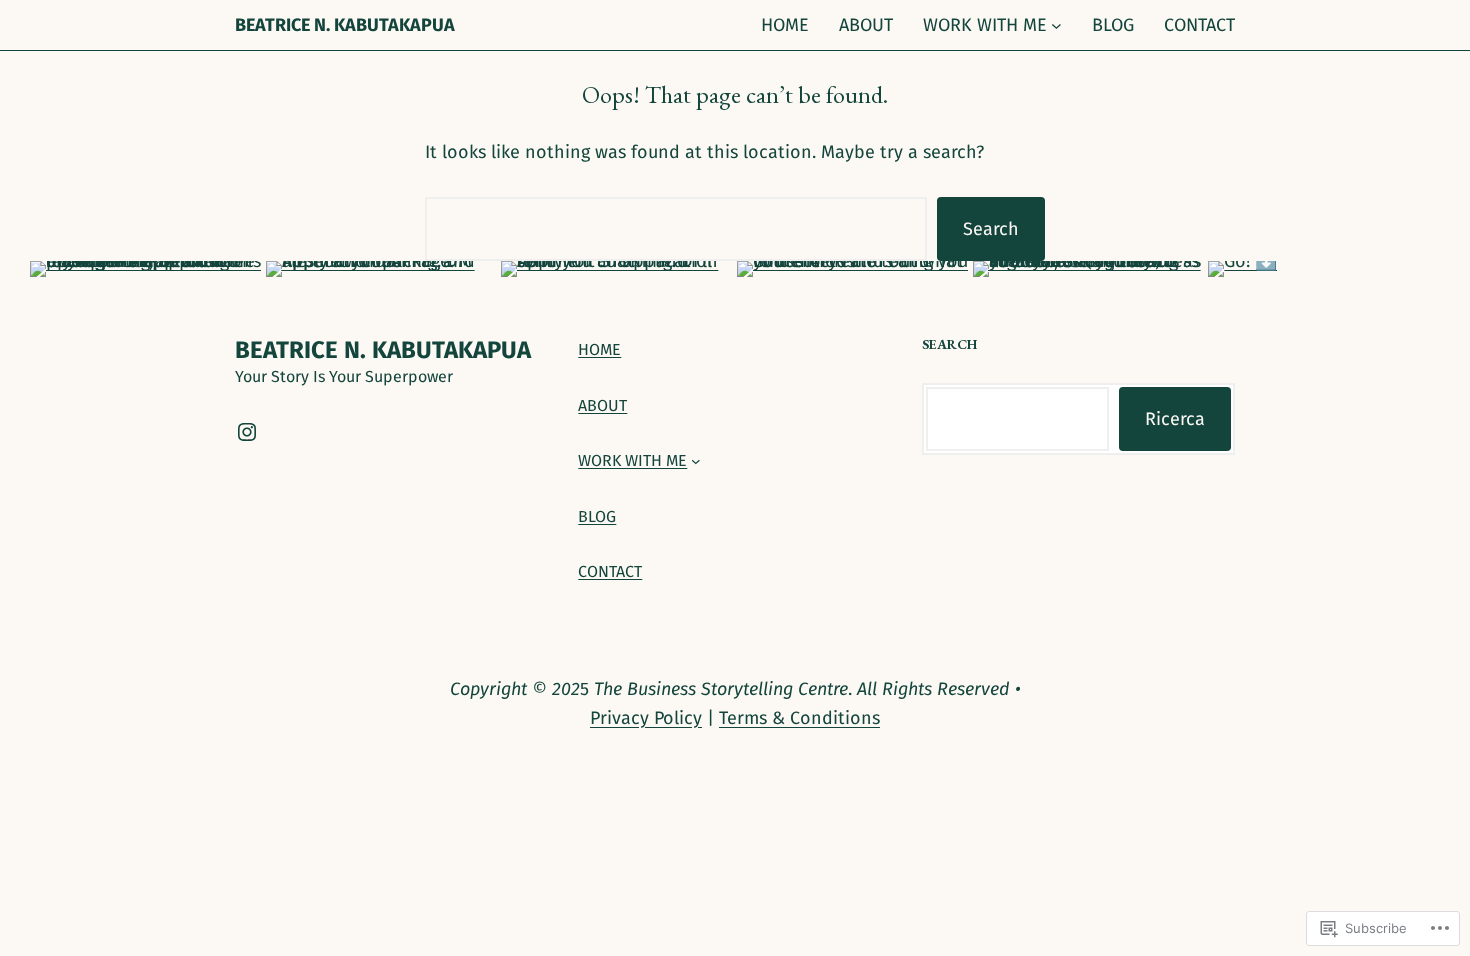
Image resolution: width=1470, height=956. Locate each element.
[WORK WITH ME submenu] (1056, 25)
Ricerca (1175, 419)
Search (991, 229)
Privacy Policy (646, 718)
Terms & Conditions (799, 718)
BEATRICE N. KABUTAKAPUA (345, 25)
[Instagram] (247, 432)
